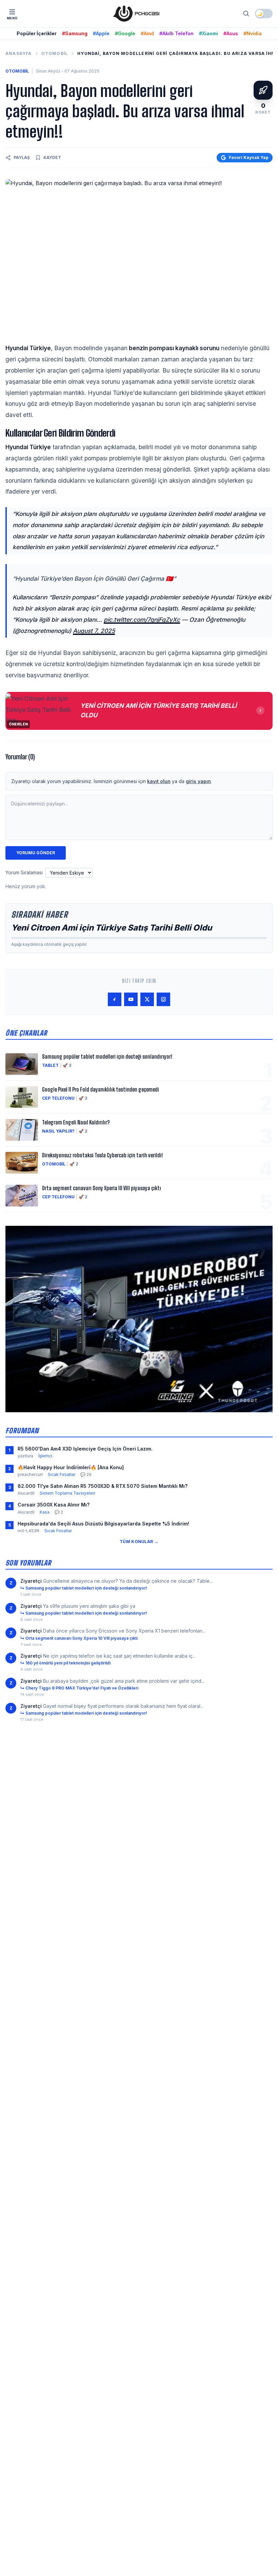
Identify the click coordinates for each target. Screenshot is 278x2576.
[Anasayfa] (136, 14)
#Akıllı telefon (176, 33)
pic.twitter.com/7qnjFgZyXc (142, 620)
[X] (147, 999)
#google (125, 33)
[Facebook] (115, 999)
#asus (231, 33)
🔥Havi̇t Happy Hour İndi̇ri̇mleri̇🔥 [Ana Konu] (71, 1467)
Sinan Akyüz (48, 71)
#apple (101, 33)
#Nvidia (253, 33)
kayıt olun (159, 781)
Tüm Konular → (139, 1542)
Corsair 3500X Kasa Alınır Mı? (54, 1505)
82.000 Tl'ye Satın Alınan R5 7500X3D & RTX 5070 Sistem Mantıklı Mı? (103, 1486)
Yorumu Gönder (36, 853)
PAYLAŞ (22, 157)
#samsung (75, 33)
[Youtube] (131, 999)
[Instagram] (163, 999)
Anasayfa (19, 53)
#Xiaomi (209, 33)
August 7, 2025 (94, 631)
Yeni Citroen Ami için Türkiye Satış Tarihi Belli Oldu (112, 928)
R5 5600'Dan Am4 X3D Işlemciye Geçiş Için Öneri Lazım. (85, 1449)
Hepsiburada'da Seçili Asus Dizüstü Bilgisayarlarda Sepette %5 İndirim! (103, 1524)
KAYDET (52, 157)
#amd (147, 33)
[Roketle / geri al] (263, 90)
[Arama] (246, 14)
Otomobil (55, 53)
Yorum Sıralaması (24, 872)
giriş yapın (198, 781)
